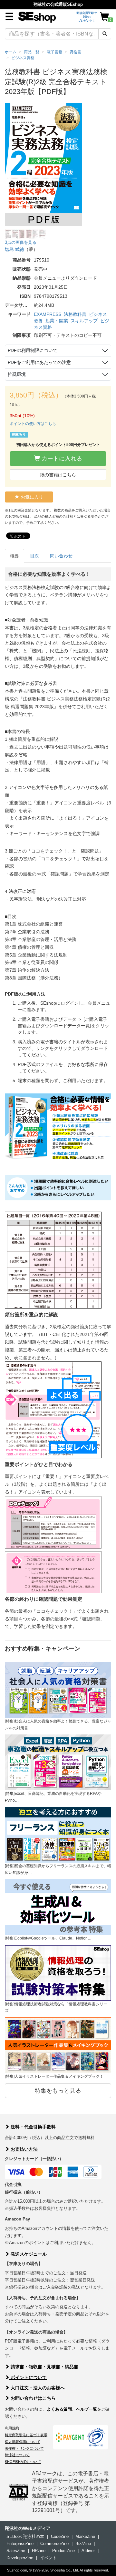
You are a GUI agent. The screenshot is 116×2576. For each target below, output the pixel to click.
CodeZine (60, 2536)
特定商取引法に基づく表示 (26, 2435)
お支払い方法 (24, 2149)
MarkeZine (85, 2536)
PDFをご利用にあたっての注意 (39, 362)
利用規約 (12, 2428)
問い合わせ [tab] (61, 556)
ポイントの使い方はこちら (33, 424)
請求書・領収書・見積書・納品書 (44, 2367)
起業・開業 (57, 321)
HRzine (39, 2551)
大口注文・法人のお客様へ (37, 2388)
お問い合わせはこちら (33, 2398)
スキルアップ (84, 321)
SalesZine (16, 2551)
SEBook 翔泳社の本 (25, 2536)
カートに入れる (61, 459)
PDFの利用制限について (33, 350)
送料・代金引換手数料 (33, 2127)
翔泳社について (17, 2455)
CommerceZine (54, 2544)
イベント (48, 2558)
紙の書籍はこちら (58, 475)
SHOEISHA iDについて (23, 2462)
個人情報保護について (23, 2442)
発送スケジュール (28, 2254)
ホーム (11, 52)
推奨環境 (17, 374)
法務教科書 (75, 314)
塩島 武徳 (15, 249)
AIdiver (88, 2551)
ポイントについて (28, 2377)
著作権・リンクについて (24, 2448)
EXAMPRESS (48, 314)
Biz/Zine (83, 2544)
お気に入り (31, 497)
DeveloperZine (20, 2558)
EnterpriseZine (20, 2544)
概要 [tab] (15, 556)
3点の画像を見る (21, 242)
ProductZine (63, 2551)
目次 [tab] (34, 556)
